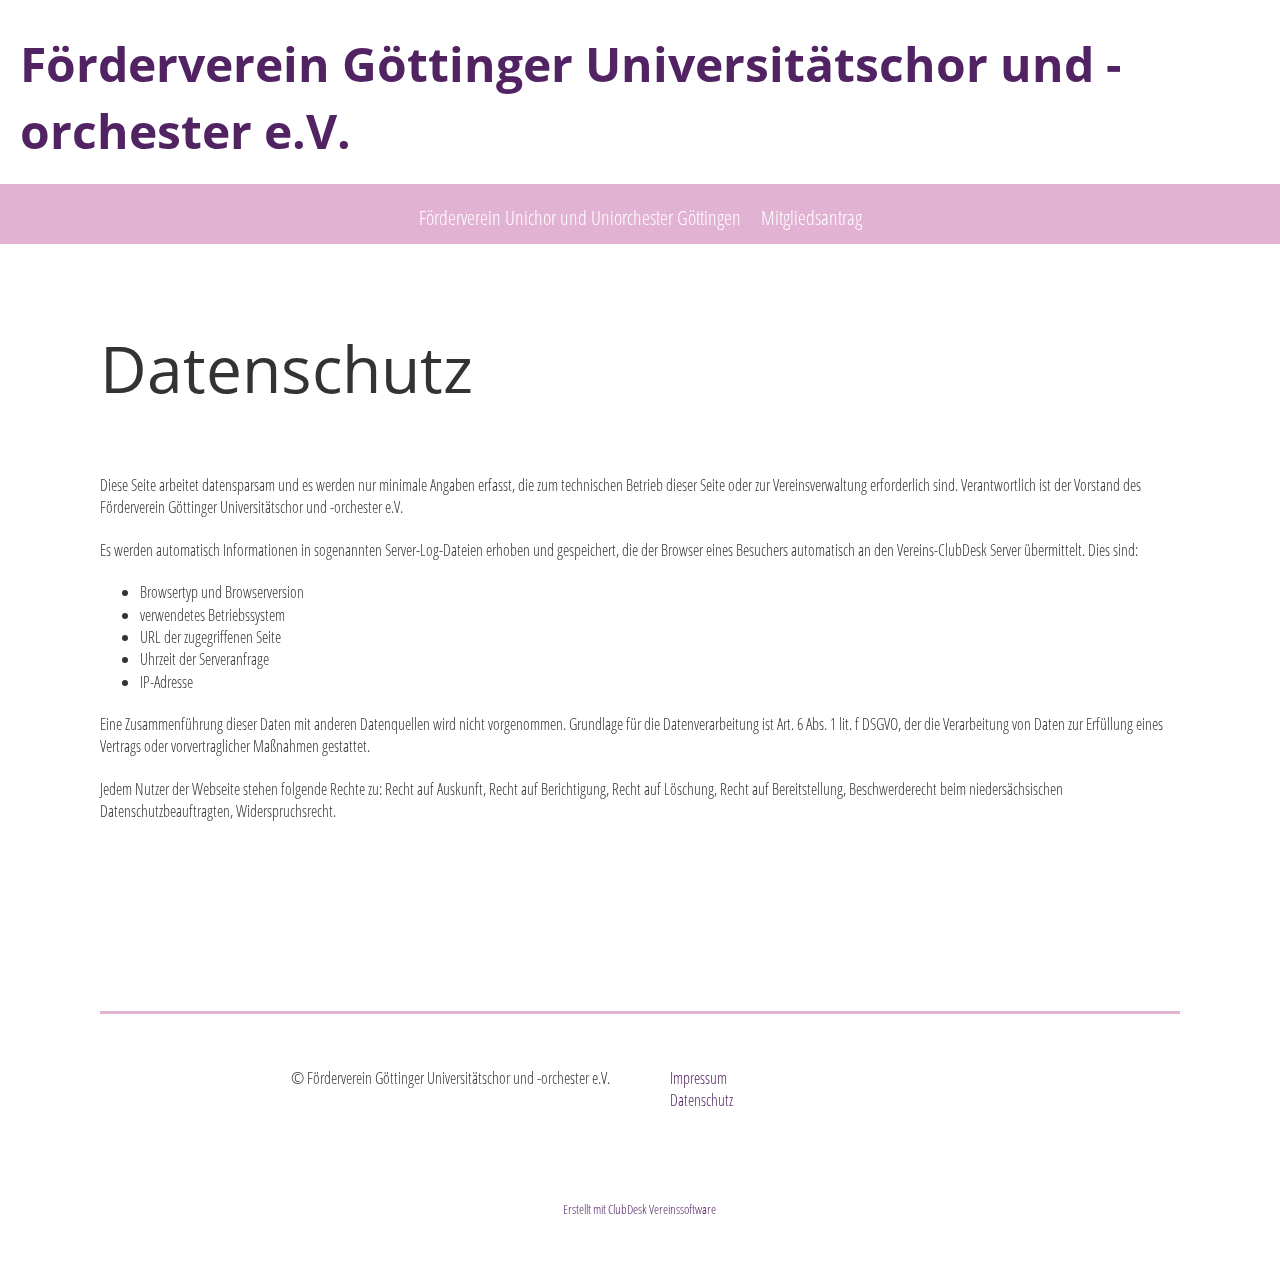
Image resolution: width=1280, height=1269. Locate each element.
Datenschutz (701, 1100)
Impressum (698, 1078)
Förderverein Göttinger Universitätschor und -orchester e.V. (570, 97)
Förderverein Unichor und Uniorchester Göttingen (580, 217)
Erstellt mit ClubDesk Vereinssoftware (639, 1209)
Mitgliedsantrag (811, 217)
